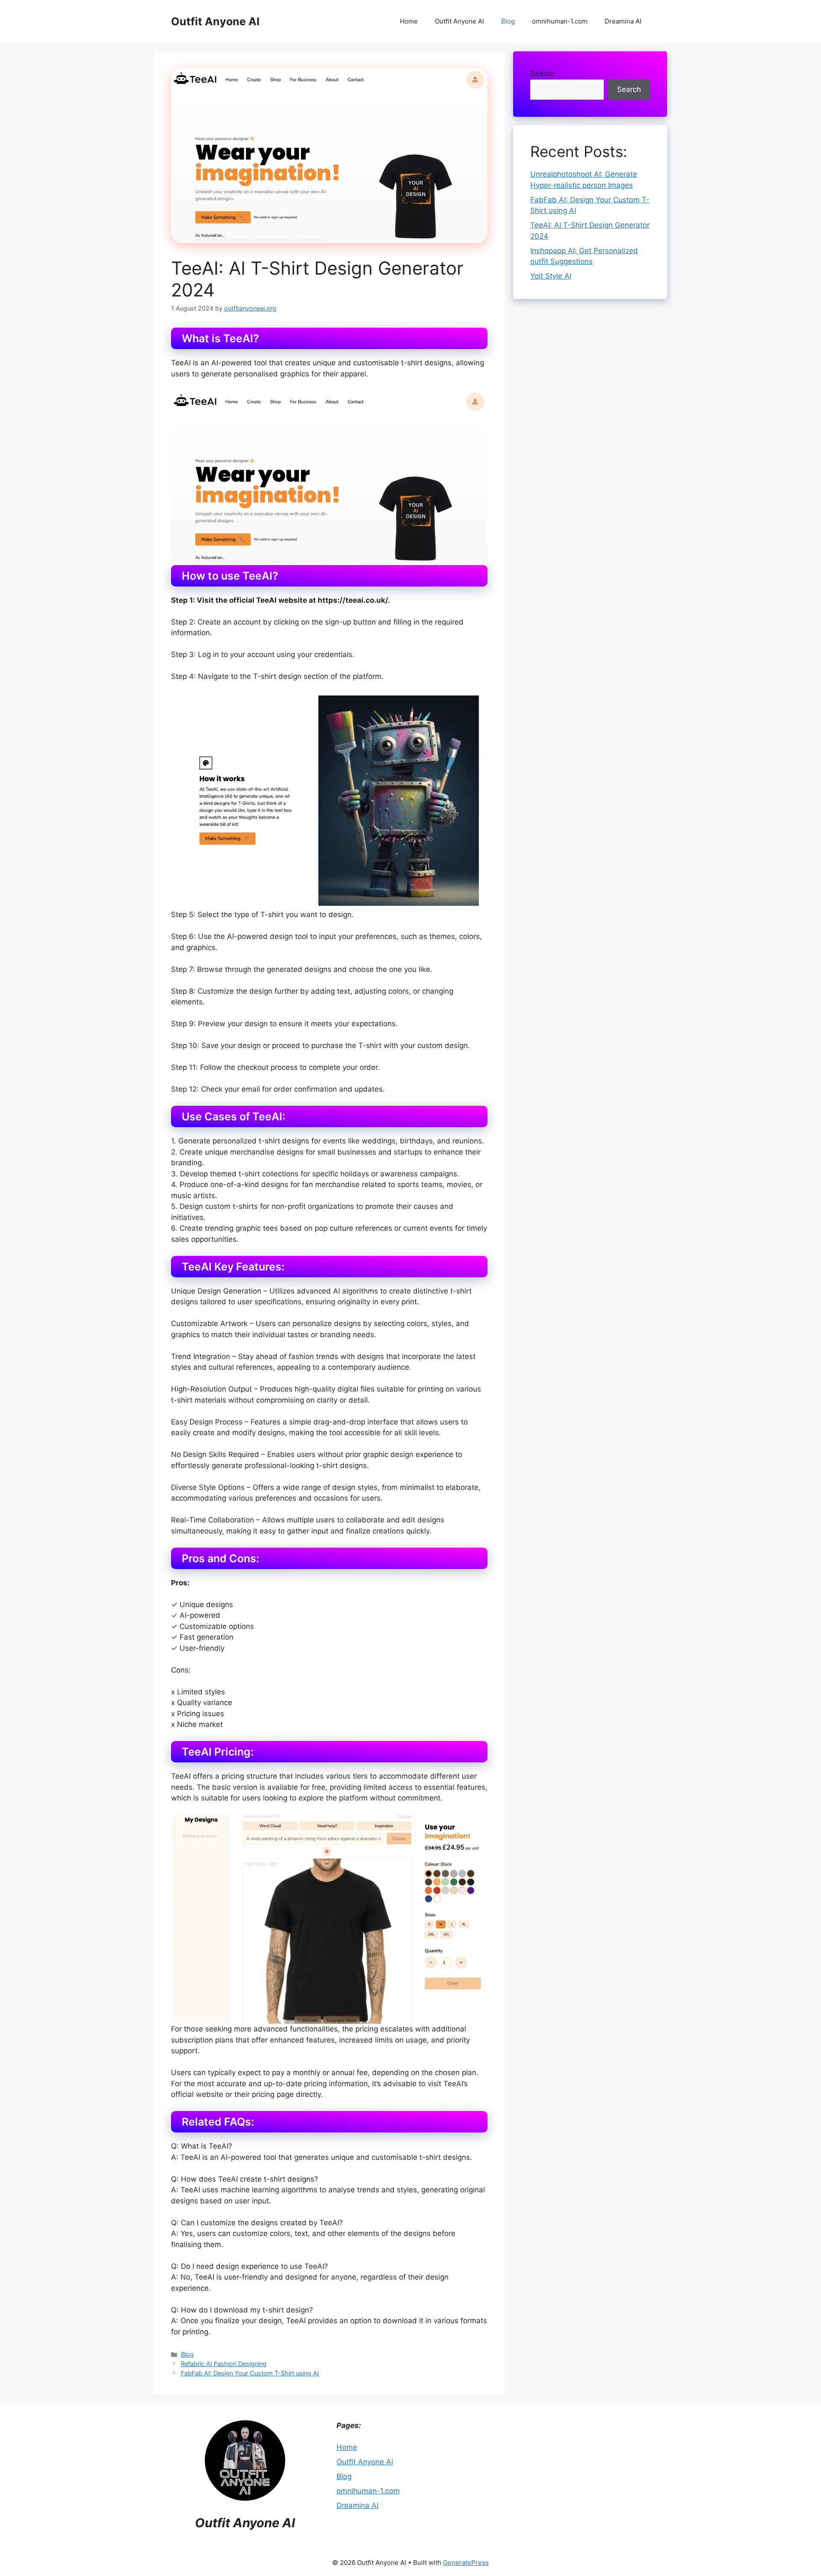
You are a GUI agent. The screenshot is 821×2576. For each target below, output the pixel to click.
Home (409, 21)
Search (542, 74)
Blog (508, 21)
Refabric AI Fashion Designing (224, 2364)
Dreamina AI (623, 21)
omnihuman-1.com (560, 21)
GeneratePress (466, 2563)
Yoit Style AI (551, 276)
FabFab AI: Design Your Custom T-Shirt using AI (250, 2373)
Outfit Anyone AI (215, 21)
